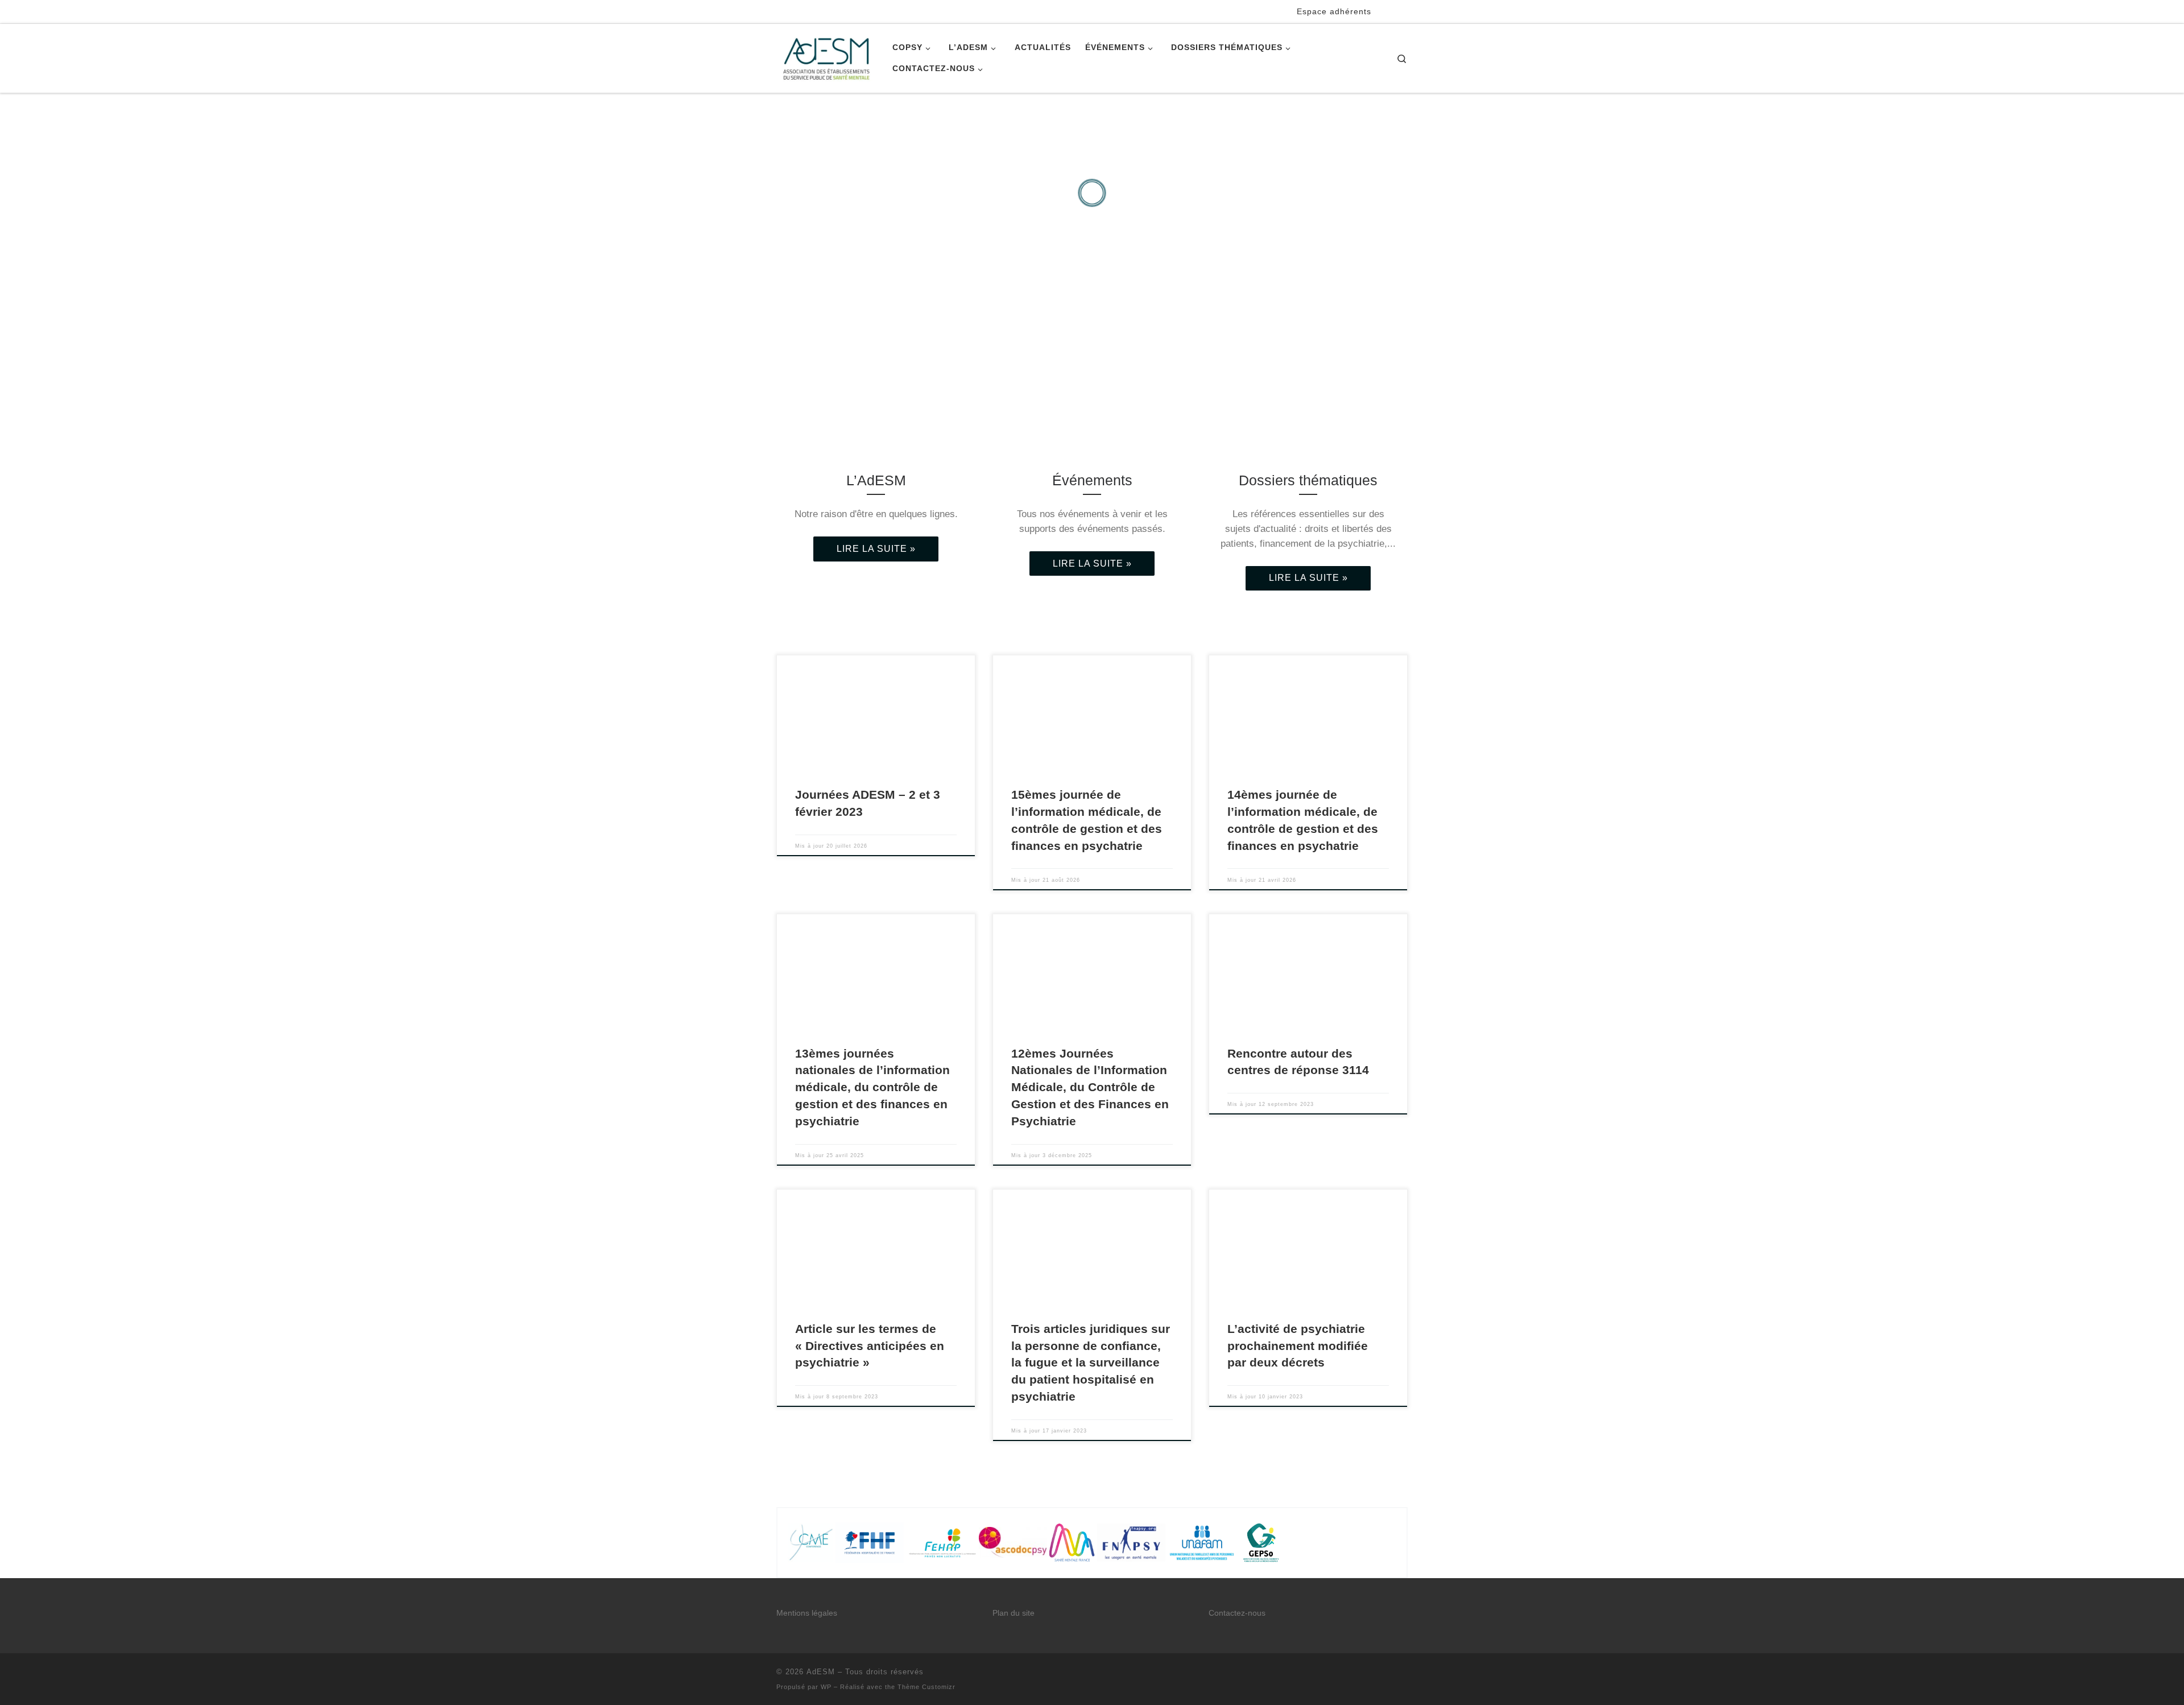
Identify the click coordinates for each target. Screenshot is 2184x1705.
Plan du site (1014, 1613)
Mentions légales (807, 1613)
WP (826, 1687)
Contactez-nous (1237, 1613)
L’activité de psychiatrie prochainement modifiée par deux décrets (1298, 1346)
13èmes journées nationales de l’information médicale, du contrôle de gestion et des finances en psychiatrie (872, 1088)
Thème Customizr (926, 1687)
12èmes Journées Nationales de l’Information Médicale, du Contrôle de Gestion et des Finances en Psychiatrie (1090, 1088)
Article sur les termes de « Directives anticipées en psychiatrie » (870, 1346)
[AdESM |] (826, 57)
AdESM (821, 1672)
